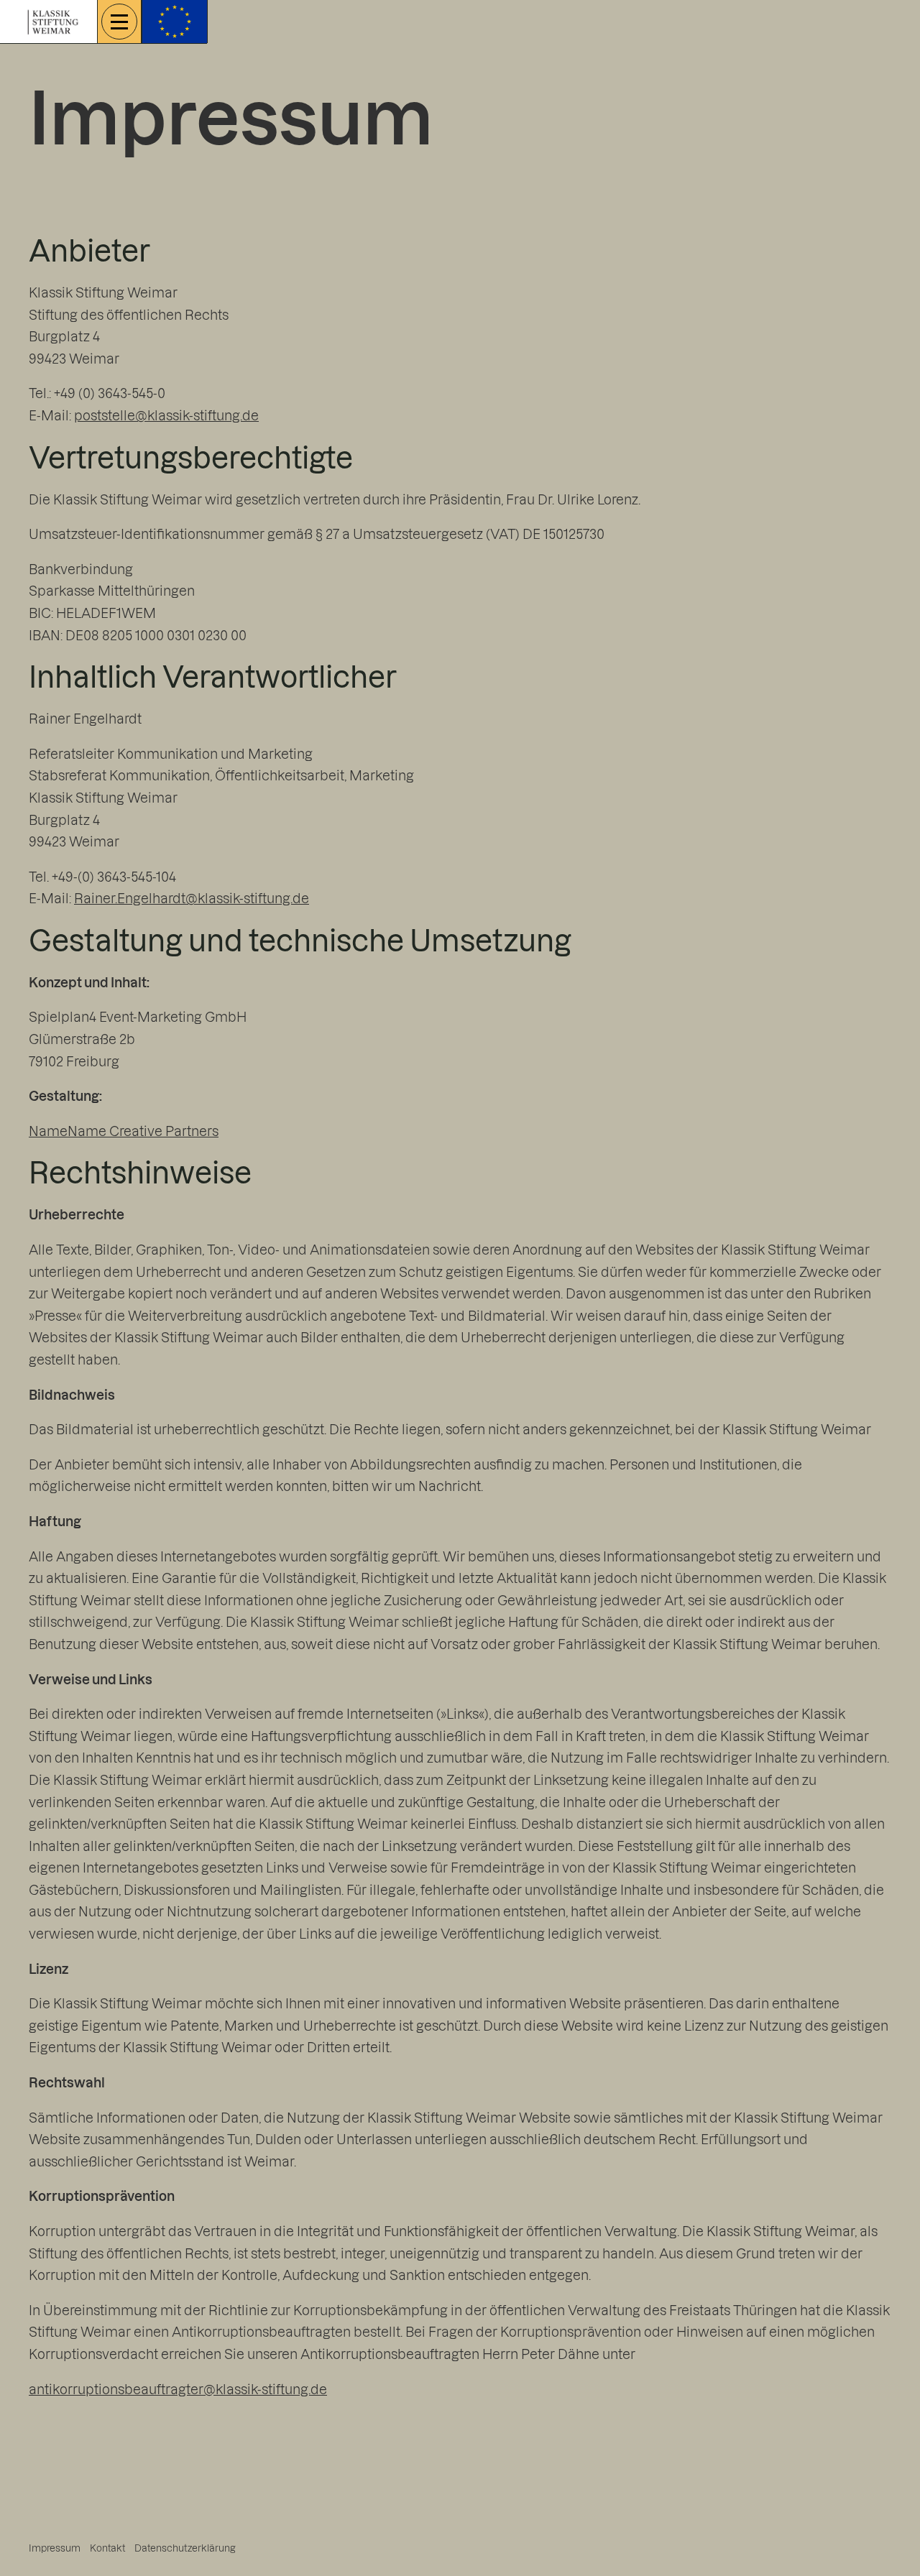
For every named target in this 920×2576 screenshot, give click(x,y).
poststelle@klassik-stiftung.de (166, 415)
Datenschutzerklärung (185, 2548)
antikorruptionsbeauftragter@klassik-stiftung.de (178, 2389)
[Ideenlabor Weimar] (54, 20)
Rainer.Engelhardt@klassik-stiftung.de (192, 898)
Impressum (55, 2548)
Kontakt (107, 2548)
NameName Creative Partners (124, 1131)
